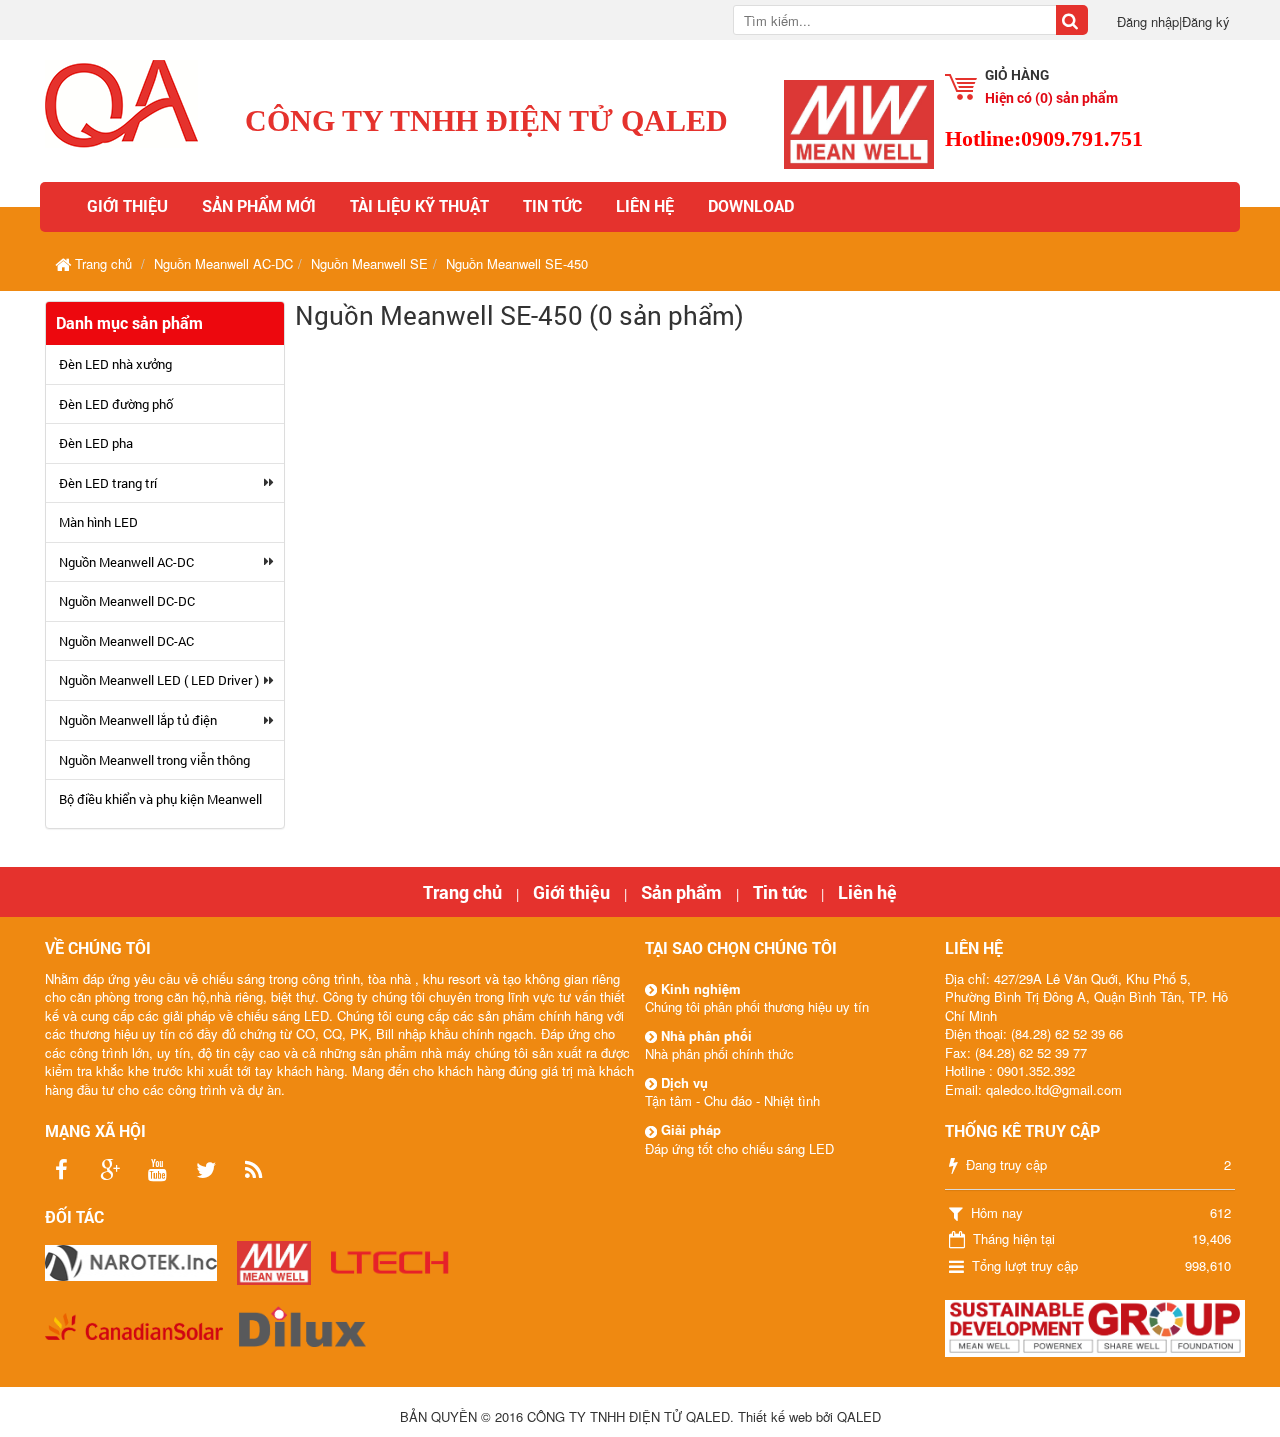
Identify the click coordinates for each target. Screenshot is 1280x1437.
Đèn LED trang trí (108, 483)
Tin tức (552, 205)
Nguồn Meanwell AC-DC (126, 562)
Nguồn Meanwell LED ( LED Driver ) (159, 680)
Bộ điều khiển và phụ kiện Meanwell (160, 799)
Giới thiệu (127, 205)
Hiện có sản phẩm (1051, 97)
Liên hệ (645, 205)
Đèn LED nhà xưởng (115, 364)
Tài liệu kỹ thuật (419, 205)
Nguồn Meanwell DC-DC (127, 601)
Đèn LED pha (96, 443)
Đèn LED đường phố (116, 404)
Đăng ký (1206, 21)
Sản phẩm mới (259, 205)
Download (751, 205)
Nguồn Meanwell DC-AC (126, 641)
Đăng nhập (1148, 21)
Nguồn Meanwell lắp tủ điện (138, 720)
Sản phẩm (681, 892)
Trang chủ (462, 892)
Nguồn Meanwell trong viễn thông (154, 760)
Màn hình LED (98, 522)
